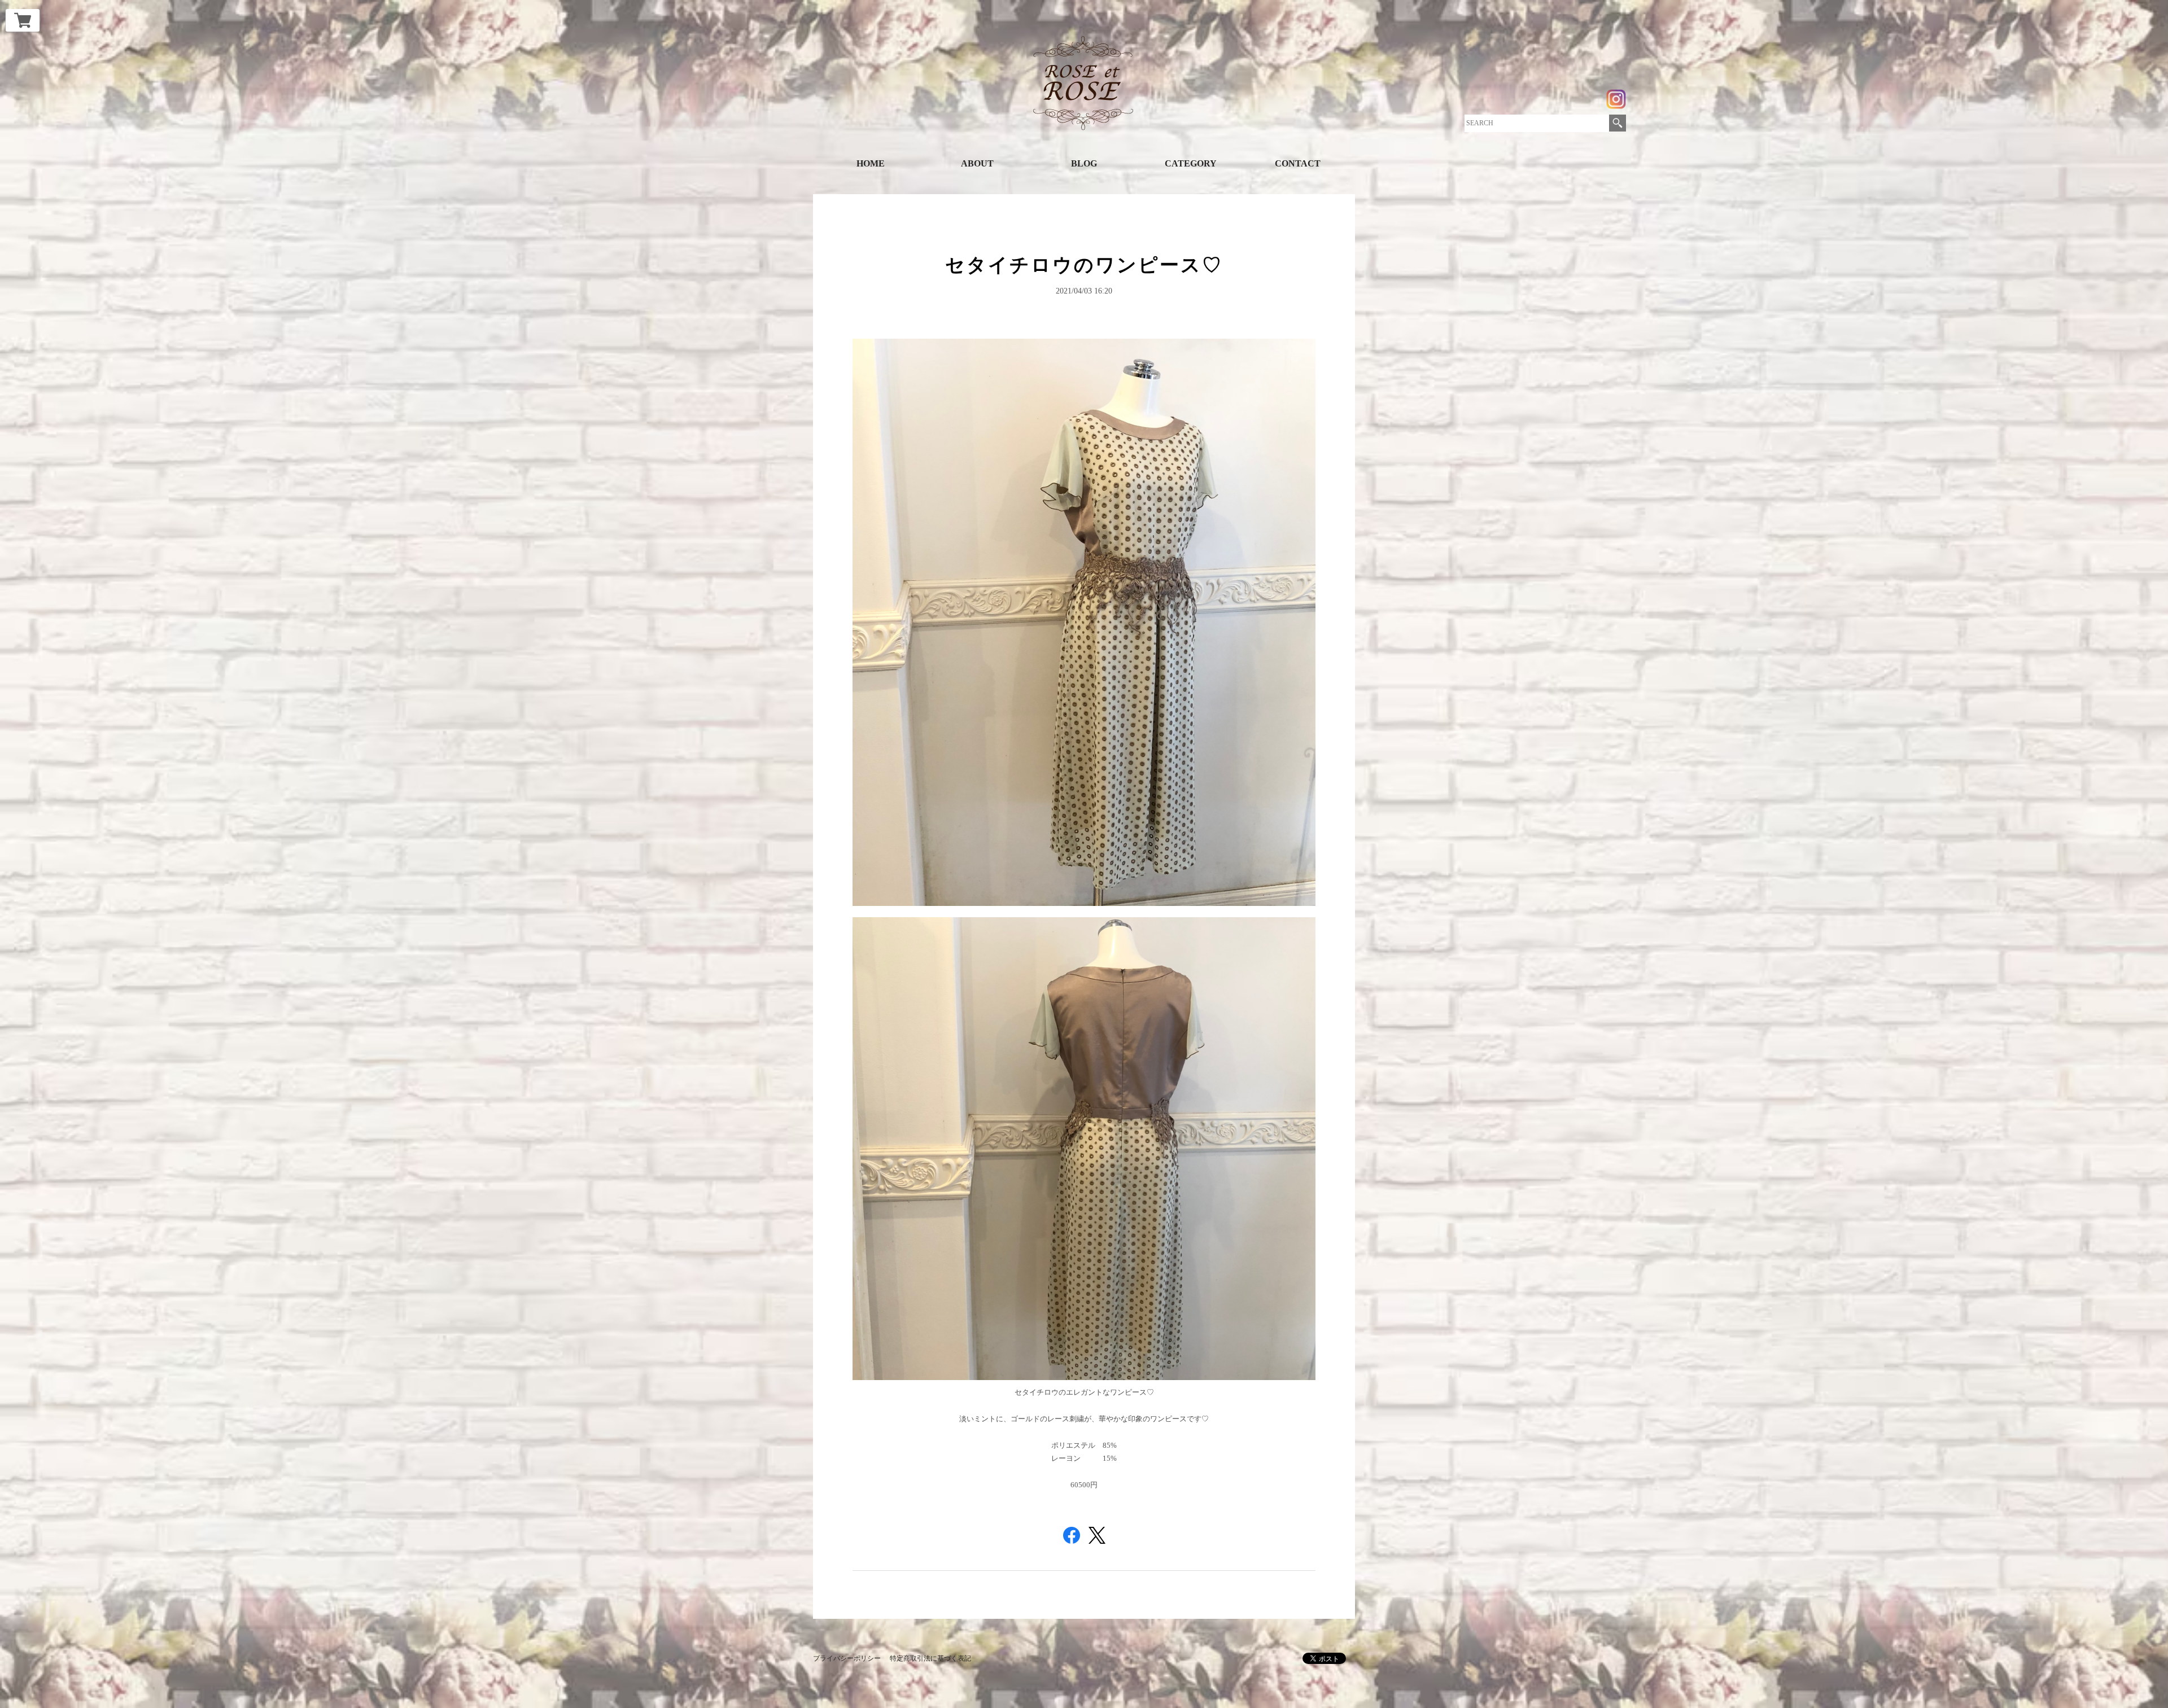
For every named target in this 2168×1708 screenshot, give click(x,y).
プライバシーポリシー (847, 1658)
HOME (871, 163)
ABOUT (977, 163)
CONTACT (1298, 163)
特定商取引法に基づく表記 (930, 1658)
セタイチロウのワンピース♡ (1084, 265)
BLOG (1084, 163)
